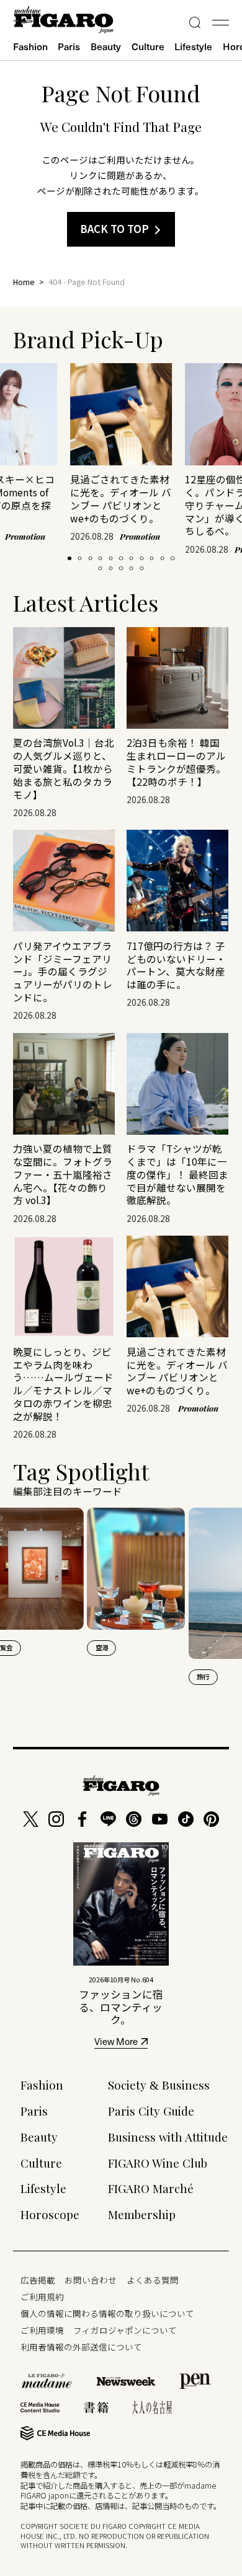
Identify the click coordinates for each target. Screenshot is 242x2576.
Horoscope (50, 2214)
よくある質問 (153, 2280)
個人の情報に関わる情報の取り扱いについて (107, 2313)
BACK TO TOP (114, 229)
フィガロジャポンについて (125, 2330)
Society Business (159, 2085)
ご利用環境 (42, 2330)
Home (24, 282)
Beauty (106, 46)
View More (116, 2043)
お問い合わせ (91, 2280)
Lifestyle (193, 46)
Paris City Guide (151, 2111)
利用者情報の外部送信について (81, 2347)
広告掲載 (38, 2280)
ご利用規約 (42, 2297)
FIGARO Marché (151, 2188)
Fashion (30, 46)
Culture (148, 46)
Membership (142, 2214)
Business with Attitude (168, 2137)
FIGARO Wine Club (158, 2163)
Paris (69, 46)
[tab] (69, 558)
